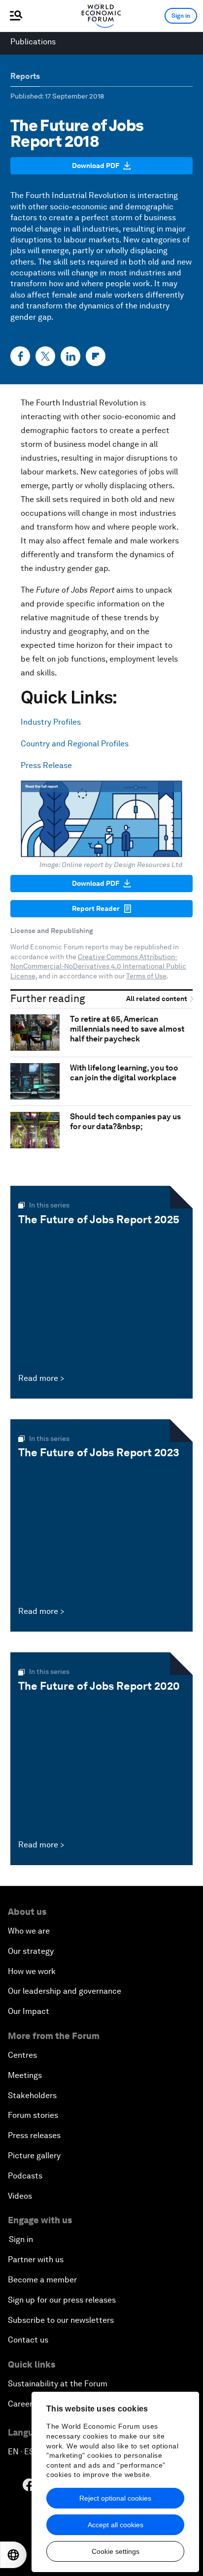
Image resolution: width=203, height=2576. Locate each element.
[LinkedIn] (70, 356)
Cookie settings (116, 2551)
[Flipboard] (96, 356)
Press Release (46, 765)
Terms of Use (146, 976)
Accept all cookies (116, 2525)
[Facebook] (20, 356)
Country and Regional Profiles (75, 744)
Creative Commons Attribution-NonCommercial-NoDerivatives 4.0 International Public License (98, 966)
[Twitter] (45, 356)
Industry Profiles (51, 722)
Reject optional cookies (115, 2498)
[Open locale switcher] (13, 2555)
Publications (33, 42)
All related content (157, 999)
